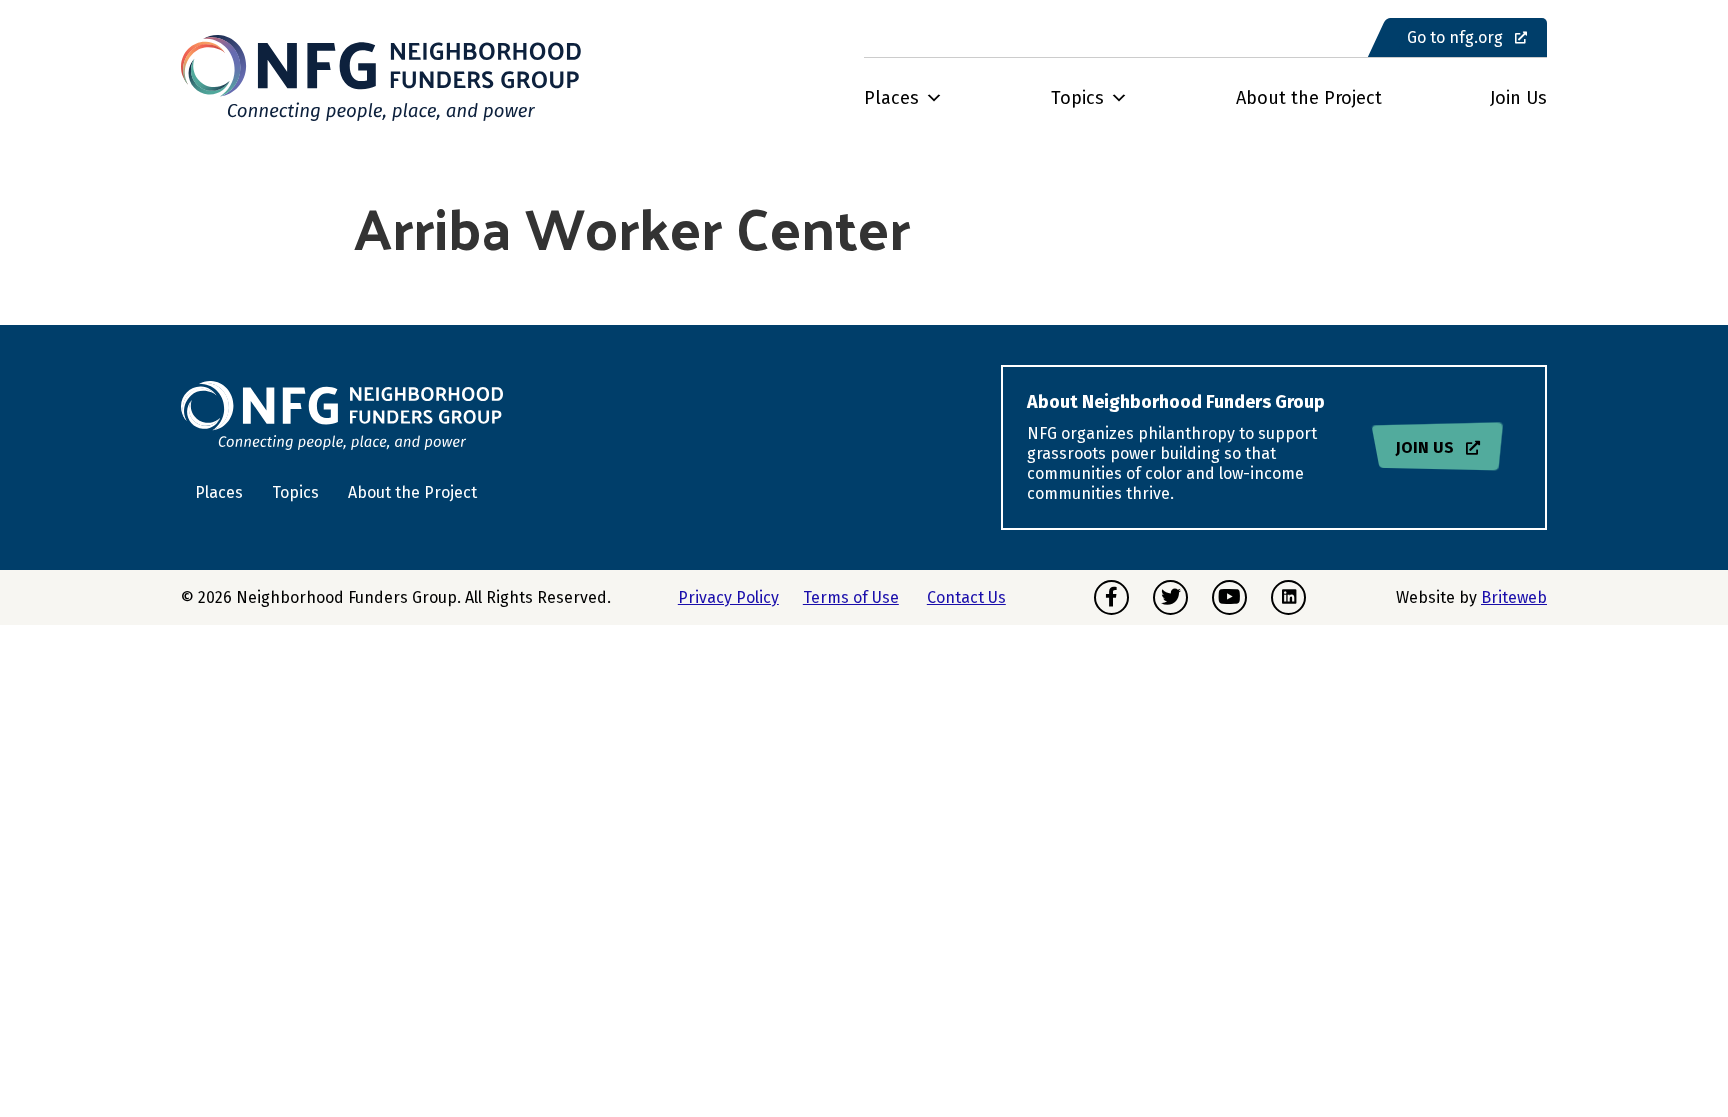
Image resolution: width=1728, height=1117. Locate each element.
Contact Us (966, 597)
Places (891, 98)
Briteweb (1514, 597)
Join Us (1518, 98)
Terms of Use (851, 597)
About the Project (1309, 98)
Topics (1077, 98)
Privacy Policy (728, 597)
